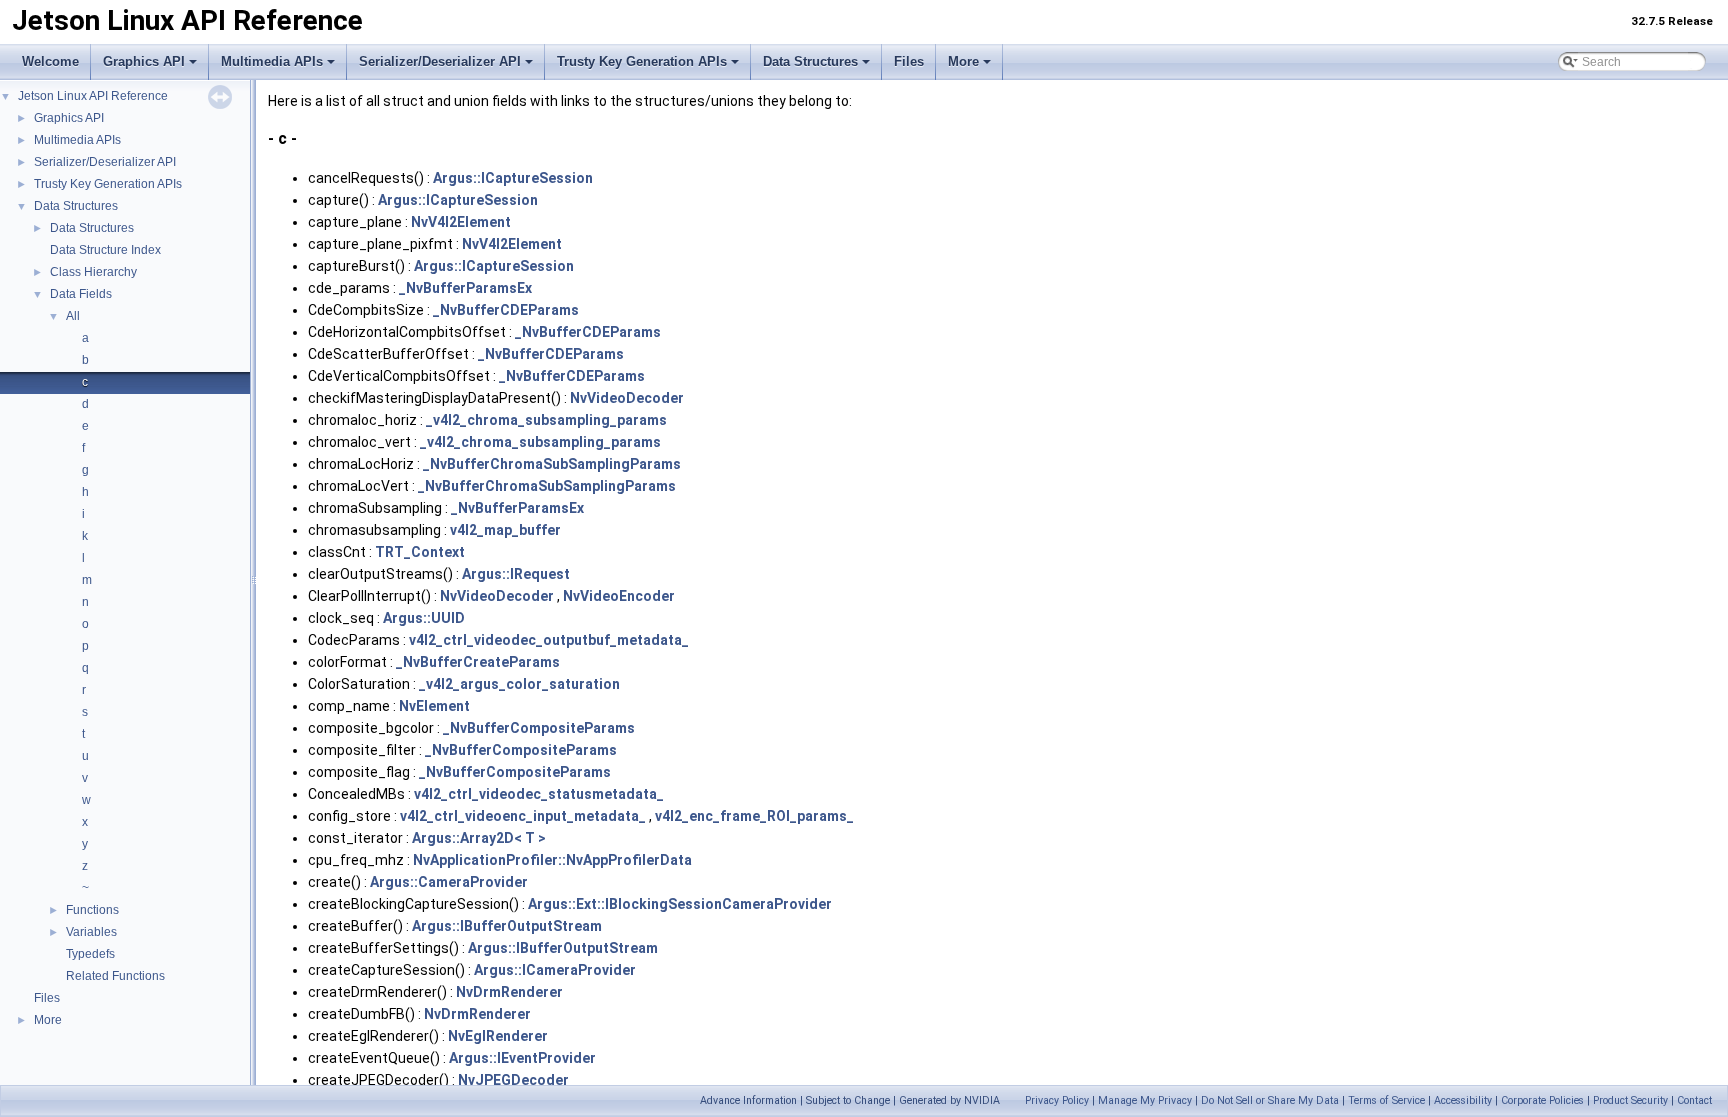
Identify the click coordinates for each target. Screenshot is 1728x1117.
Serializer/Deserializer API (440, 61)
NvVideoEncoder (619, 596)
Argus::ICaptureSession (513, 178)
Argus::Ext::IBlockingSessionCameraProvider (680, 904)
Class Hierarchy (93, 272)
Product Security (1630, 1100)
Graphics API (144, 61)
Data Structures (810, 61)
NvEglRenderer (498, 1036)
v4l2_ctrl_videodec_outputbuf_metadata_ (549, 640)
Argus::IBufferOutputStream (507, 926)
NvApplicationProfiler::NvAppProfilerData (552, 860)
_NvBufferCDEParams (506, 310)
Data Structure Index (105, 250)
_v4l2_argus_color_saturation (519, 684)
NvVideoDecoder (627, 398)
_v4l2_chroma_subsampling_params (546, 420)
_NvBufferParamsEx (465, 288)
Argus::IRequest (516, 574)
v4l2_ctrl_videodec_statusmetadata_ (539, 794)
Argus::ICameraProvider (555, 970)
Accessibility (1463, 1100)
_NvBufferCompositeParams (539, 728)
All (73, 316)
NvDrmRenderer (509, 992)
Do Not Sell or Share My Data (1270, 1100)
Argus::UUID (424, 618)
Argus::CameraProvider (449, 882)
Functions (92, 910)
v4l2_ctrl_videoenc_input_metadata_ (523, 816)
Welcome (50, 61)
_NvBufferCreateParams (478, 662)
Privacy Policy (1057, 1100)
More (963, 61)
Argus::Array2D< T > (479, 838)
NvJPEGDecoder (513, 1080)
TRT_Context (420, 552)
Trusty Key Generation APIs (642, 61)
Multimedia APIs (272, 61)
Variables (91, 932)
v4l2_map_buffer (505, 530)
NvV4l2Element (461, 222)
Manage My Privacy (1145, 1100)
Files (909, 61)
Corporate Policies (1542, 1100)
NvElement (434, 706)
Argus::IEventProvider (522, 1058)
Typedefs (90, 954)
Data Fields (81, 294)
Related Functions (115, 976)
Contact (1694, 1100)
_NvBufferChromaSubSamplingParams (552, 464)
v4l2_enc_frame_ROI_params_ (754, 816)
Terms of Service (1386, 1100)
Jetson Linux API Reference (93, 96)
